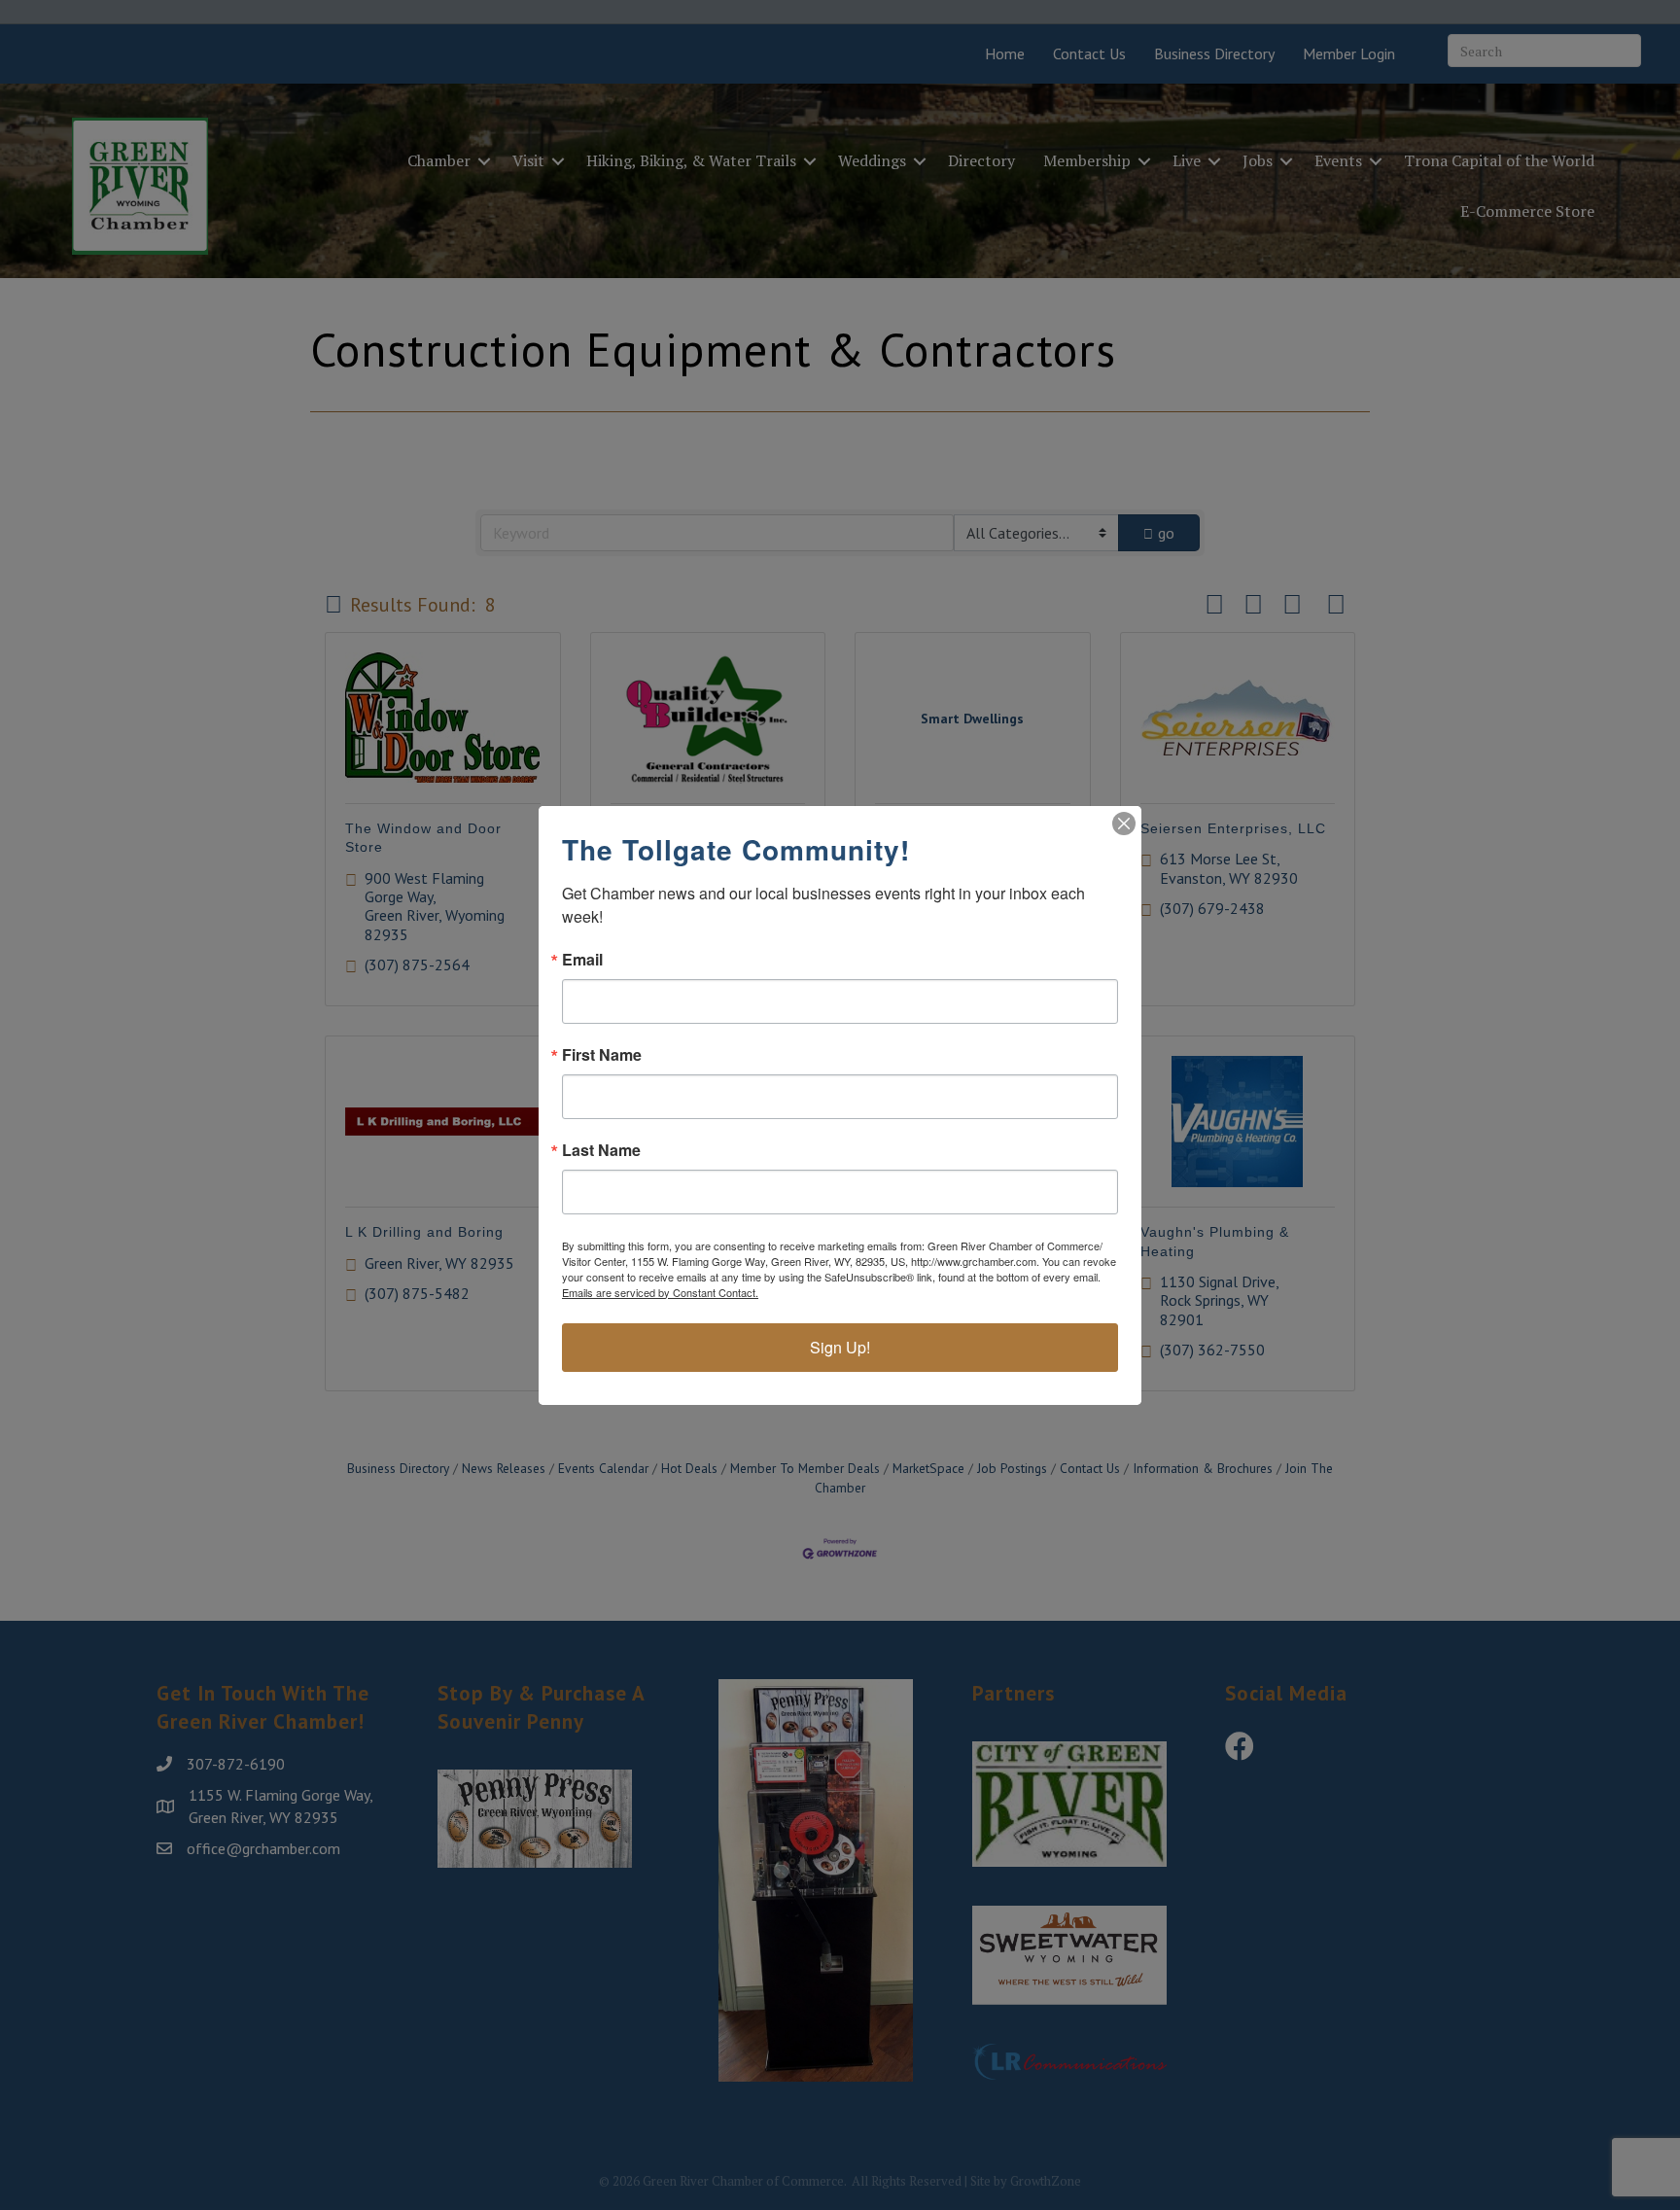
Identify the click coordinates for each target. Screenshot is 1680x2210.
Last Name (601, 1150)
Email (582, 960)
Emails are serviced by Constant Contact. (660, 1292)
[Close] (1124, 824)
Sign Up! (840, 1347)
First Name (602, 1055)
